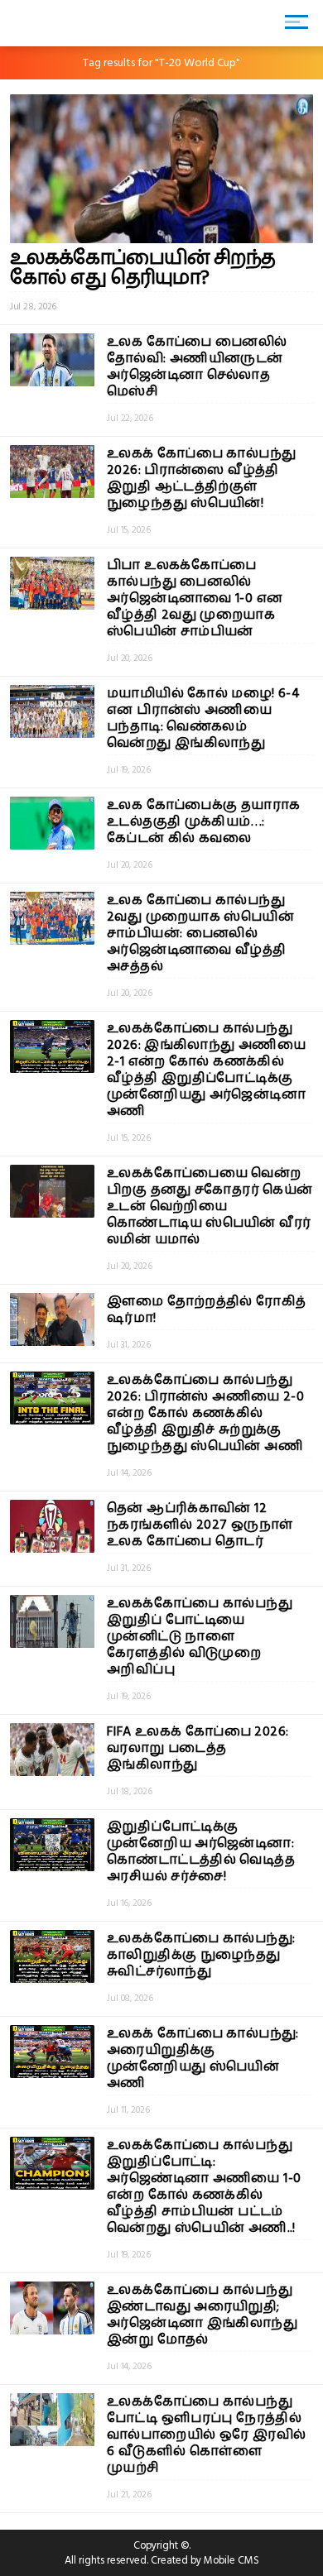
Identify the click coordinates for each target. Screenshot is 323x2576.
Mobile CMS (231, 2560)
